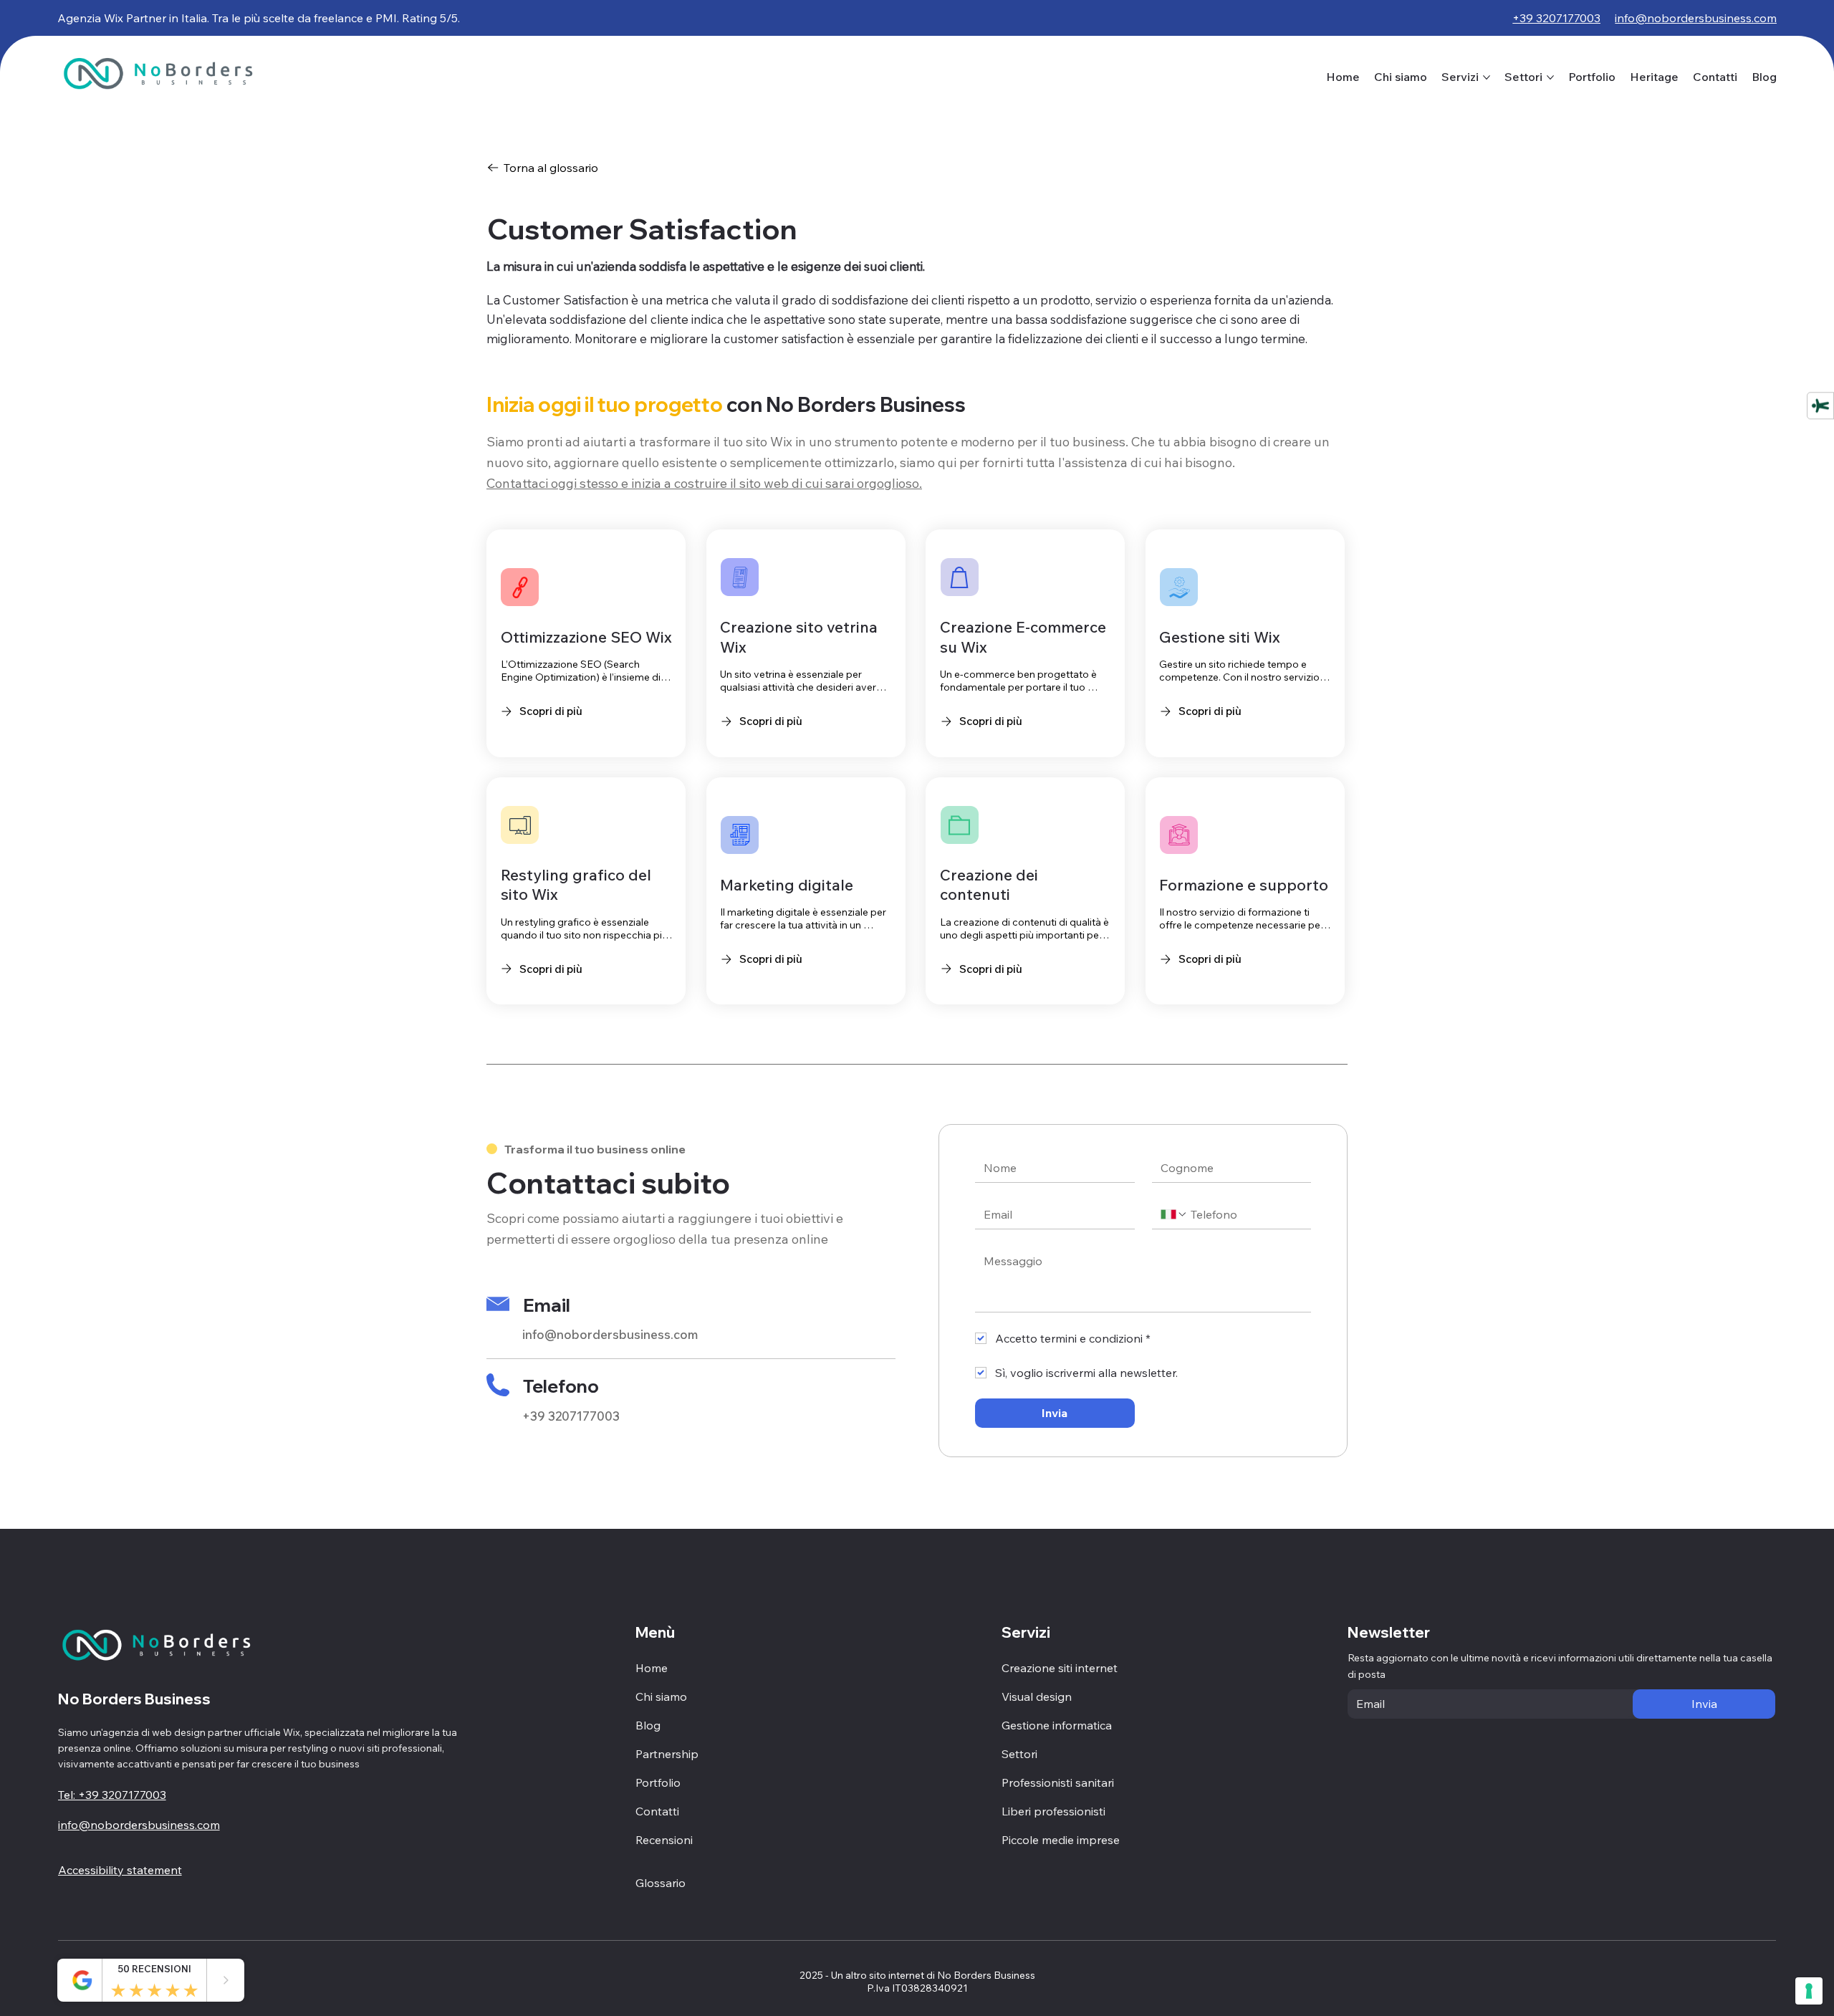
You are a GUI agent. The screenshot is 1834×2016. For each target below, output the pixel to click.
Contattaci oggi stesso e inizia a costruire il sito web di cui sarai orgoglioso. (704, 483)
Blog (648, 1725)
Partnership (667, 1754)
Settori (1019, 1754)
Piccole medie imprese (1061, 1840)
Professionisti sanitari (1058, 1782)
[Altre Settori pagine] (1550, 77)
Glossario (661, 1883)
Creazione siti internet (1060, 1668)
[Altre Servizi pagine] (1487, 77)
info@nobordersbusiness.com (610, 1334)
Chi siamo (661, 1696)
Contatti (657, 1811)
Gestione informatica (1057, 1725)
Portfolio (658, 1782)
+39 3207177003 (571, 1416)
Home (652, 1668)
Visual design (1037, 1696)
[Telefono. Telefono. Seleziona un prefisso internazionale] (1174, 1214)
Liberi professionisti (1053, 1811)
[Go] (226, 1980)
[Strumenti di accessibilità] (1820, 405)
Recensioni (664, 1840)
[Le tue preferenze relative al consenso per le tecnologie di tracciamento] (1809, 1991)
